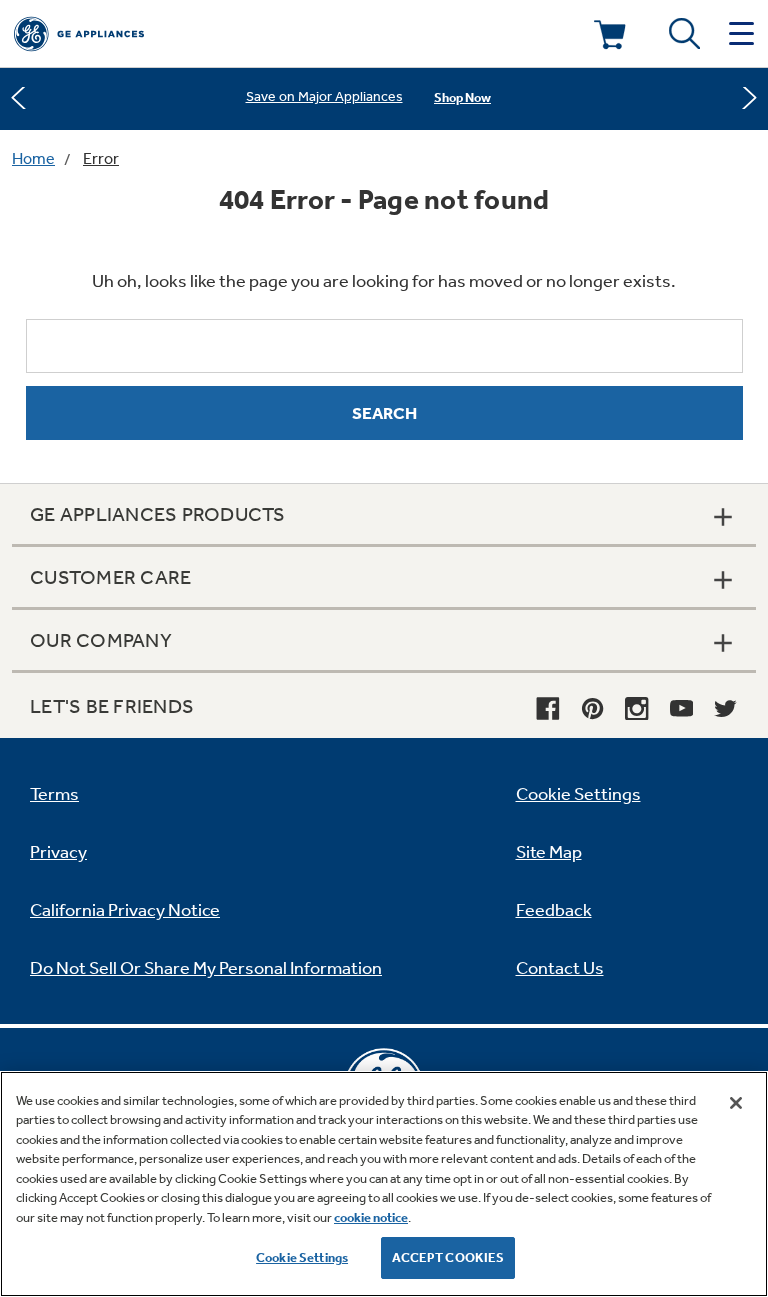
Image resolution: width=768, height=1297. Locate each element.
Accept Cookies (448, 1257)
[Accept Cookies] (736, 1103)
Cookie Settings (302, 1257)
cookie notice (371, 1217)
